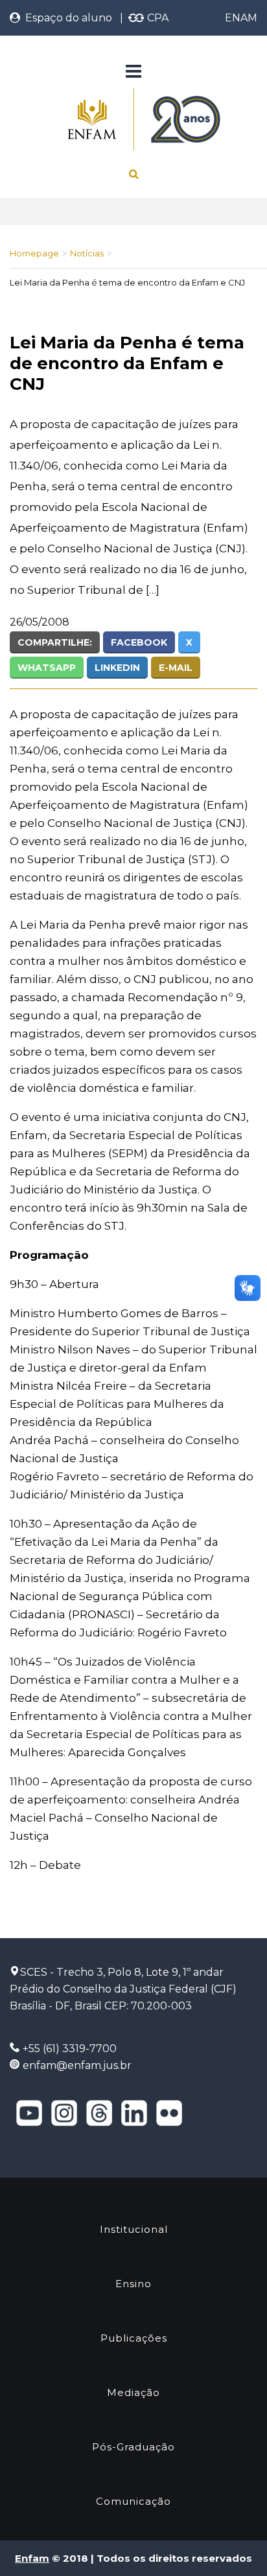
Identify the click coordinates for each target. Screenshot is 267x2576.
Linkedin (117, 668)
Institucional (134, 2229)
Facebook (139, 642)
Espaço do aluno (66, 18)
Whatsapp (47, 668)
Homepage (34, 253)
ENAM (241, 18)
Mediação (133, 2392)
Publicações (134, 2338)
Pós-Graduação (133, 2447)
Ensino (133, 2284)
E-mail (176, 668)
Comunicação (133, 2501)
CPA (157, 18)
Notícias (87, 253)
